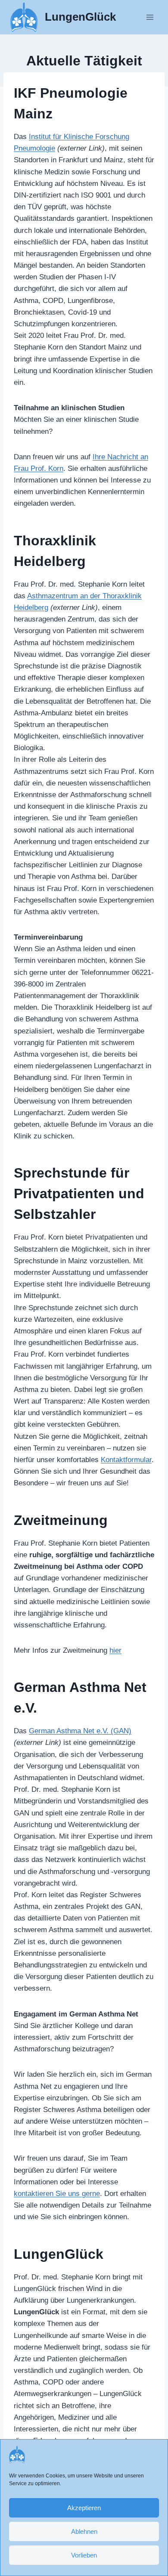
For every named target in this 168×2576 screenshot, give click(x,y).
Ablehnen (84, 2531)
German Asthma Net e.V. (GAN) (80, 1731)
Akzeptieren (84, 2508)
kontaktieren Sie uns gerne (57, 2194)
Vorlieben (84, 2555)
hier (115, 1650)
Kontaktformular (126, 1460)
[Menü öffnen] (150, 17)
